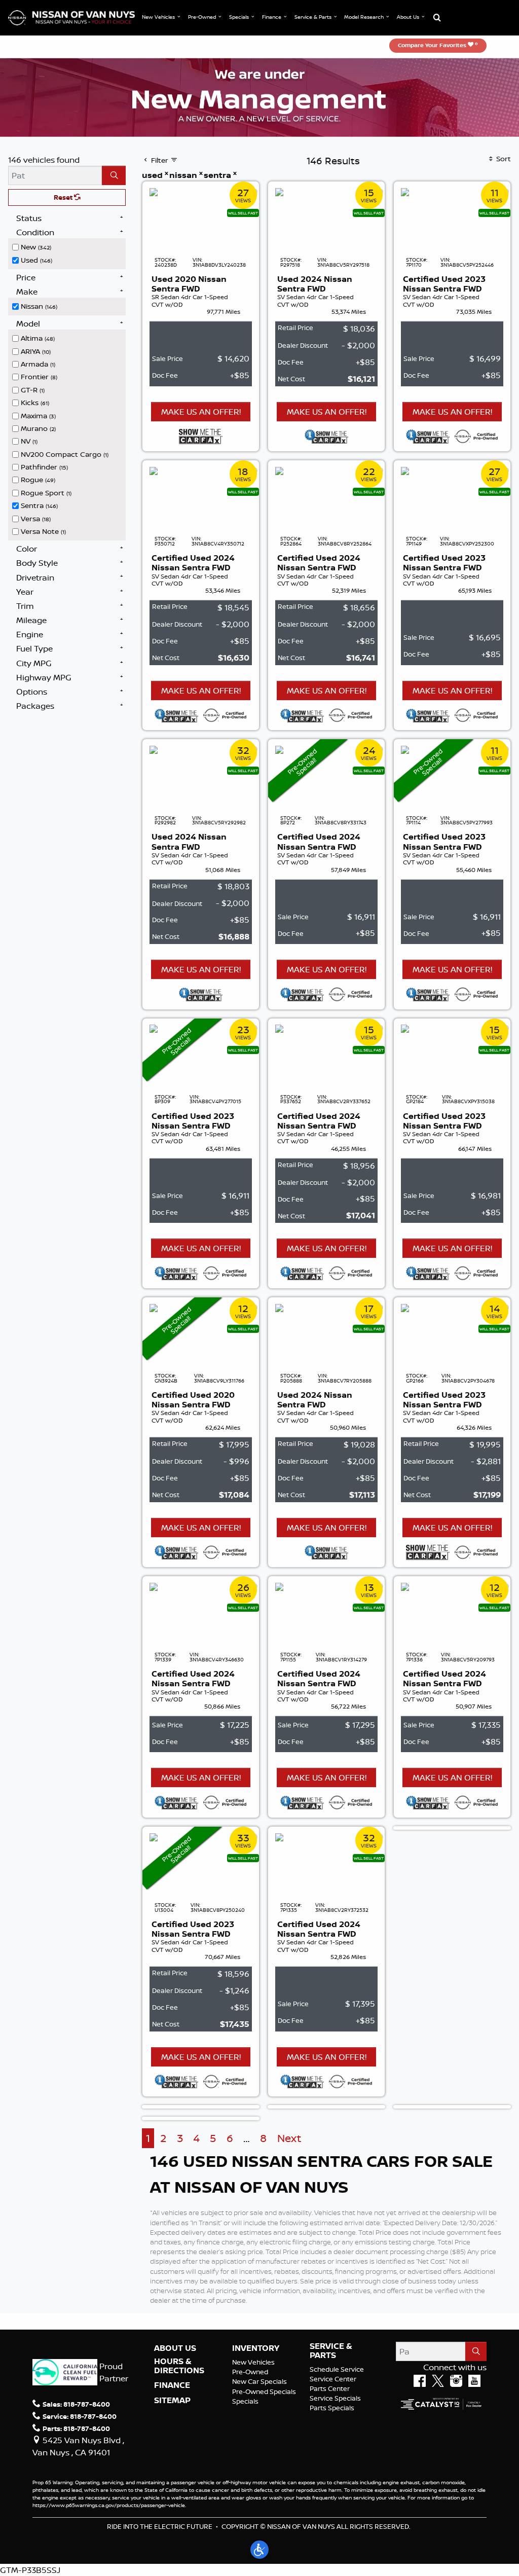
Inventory (256, 2348)
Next (289, 2138)
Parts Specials (332, 2408)
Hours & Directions (179, 2366)
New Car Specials (259, 2381)
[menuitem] (69, 246)
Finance (172, 2385)
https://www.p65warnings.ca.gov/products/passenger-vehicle (109, 2505)
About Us (175, 2348)
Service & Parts (331, 2351)
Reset (64, 197)
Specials (245, 2401)
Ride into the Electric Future (160, 2526)
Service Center (333, 2379)
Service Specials (335, 2398)
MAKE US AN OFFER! (201, 412)
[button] (162, 17)
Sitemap (172, 2401)
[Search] (114, 175)
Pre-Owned (250, 2372)
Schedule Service (337, 2369)
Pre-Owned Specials (264, 2391)
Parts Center (330, 2388)
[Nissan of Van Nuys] (71, 17)
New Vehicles (253, 2362)
